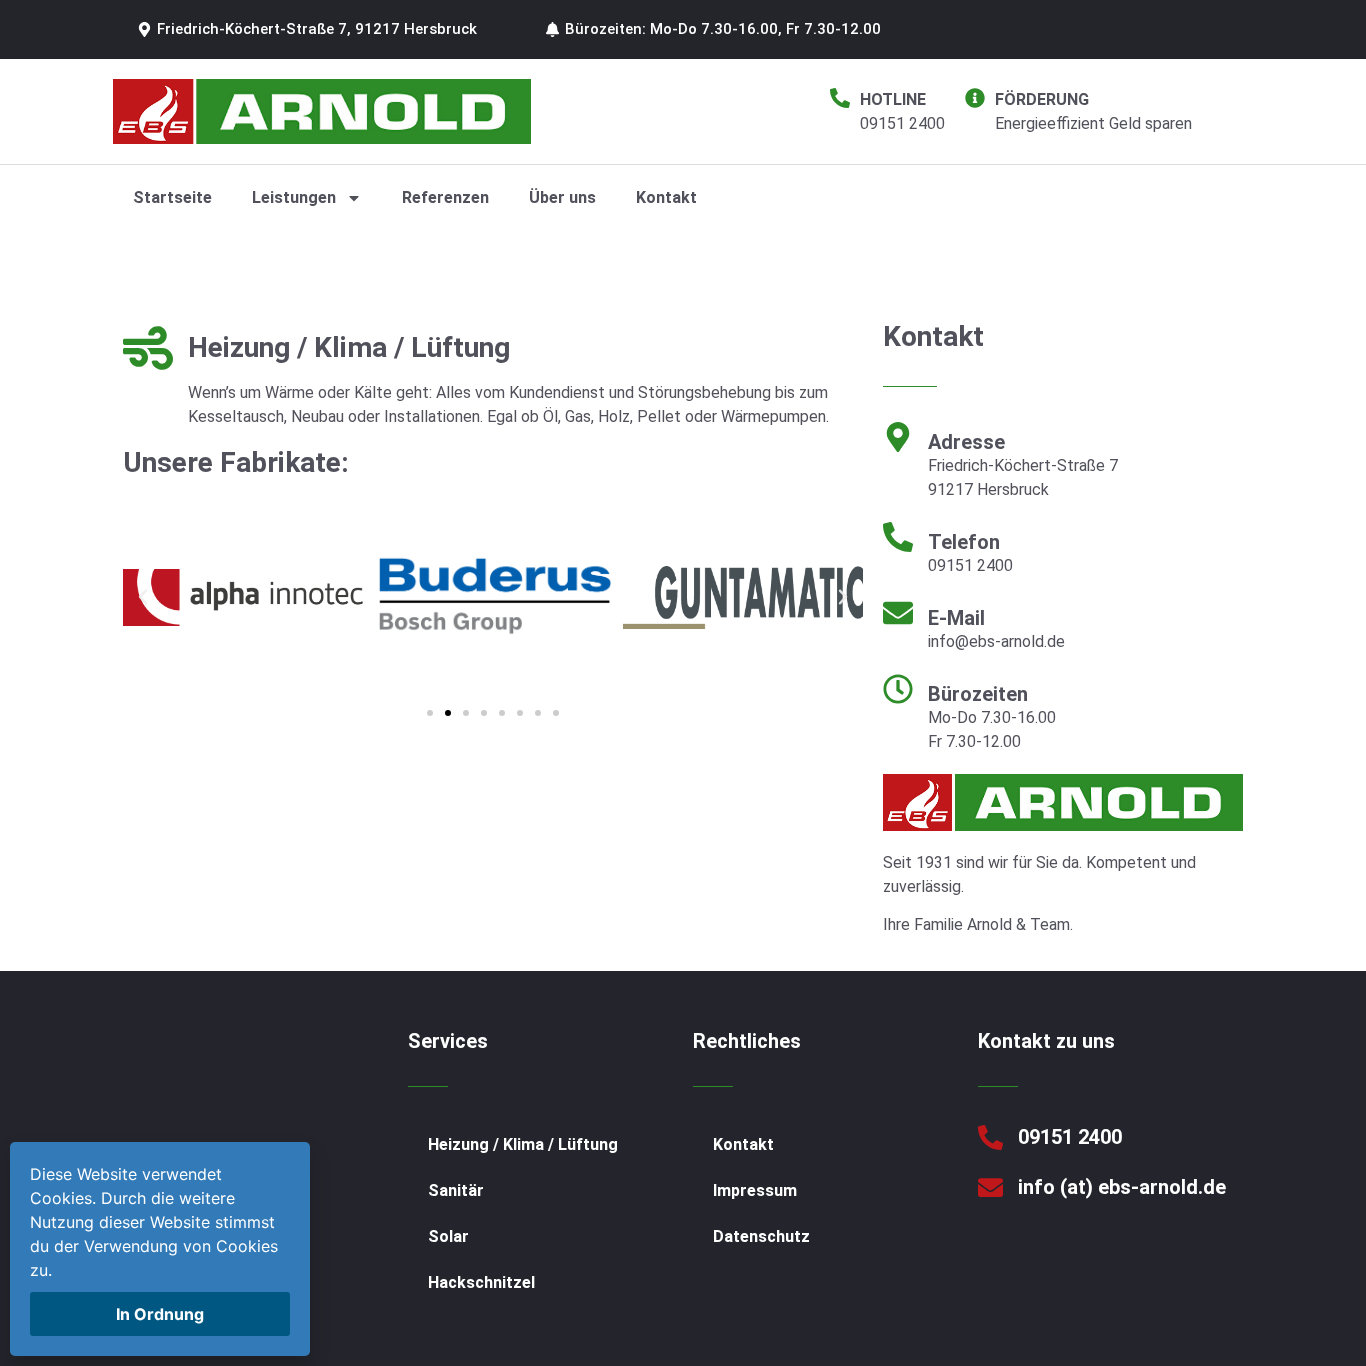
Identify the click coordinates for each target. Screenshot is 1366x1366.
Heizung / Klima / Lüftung (523, 1144)
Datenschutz (761, 1236)
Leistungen (294, 197)
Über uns (562, 197)
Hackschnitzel (481, 1282)
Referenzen (445, 197)
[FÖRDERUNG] (975, 98)
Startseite (172, 197)
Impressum (755, 1190)
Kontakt (666, 197)
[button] (307, 29)
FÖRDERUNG (1042, 99)
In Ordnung (160, 1314)
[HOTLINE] (840, 98)
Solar (448, 1236)
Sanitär (456, 1190)
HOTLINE (893, 99)
